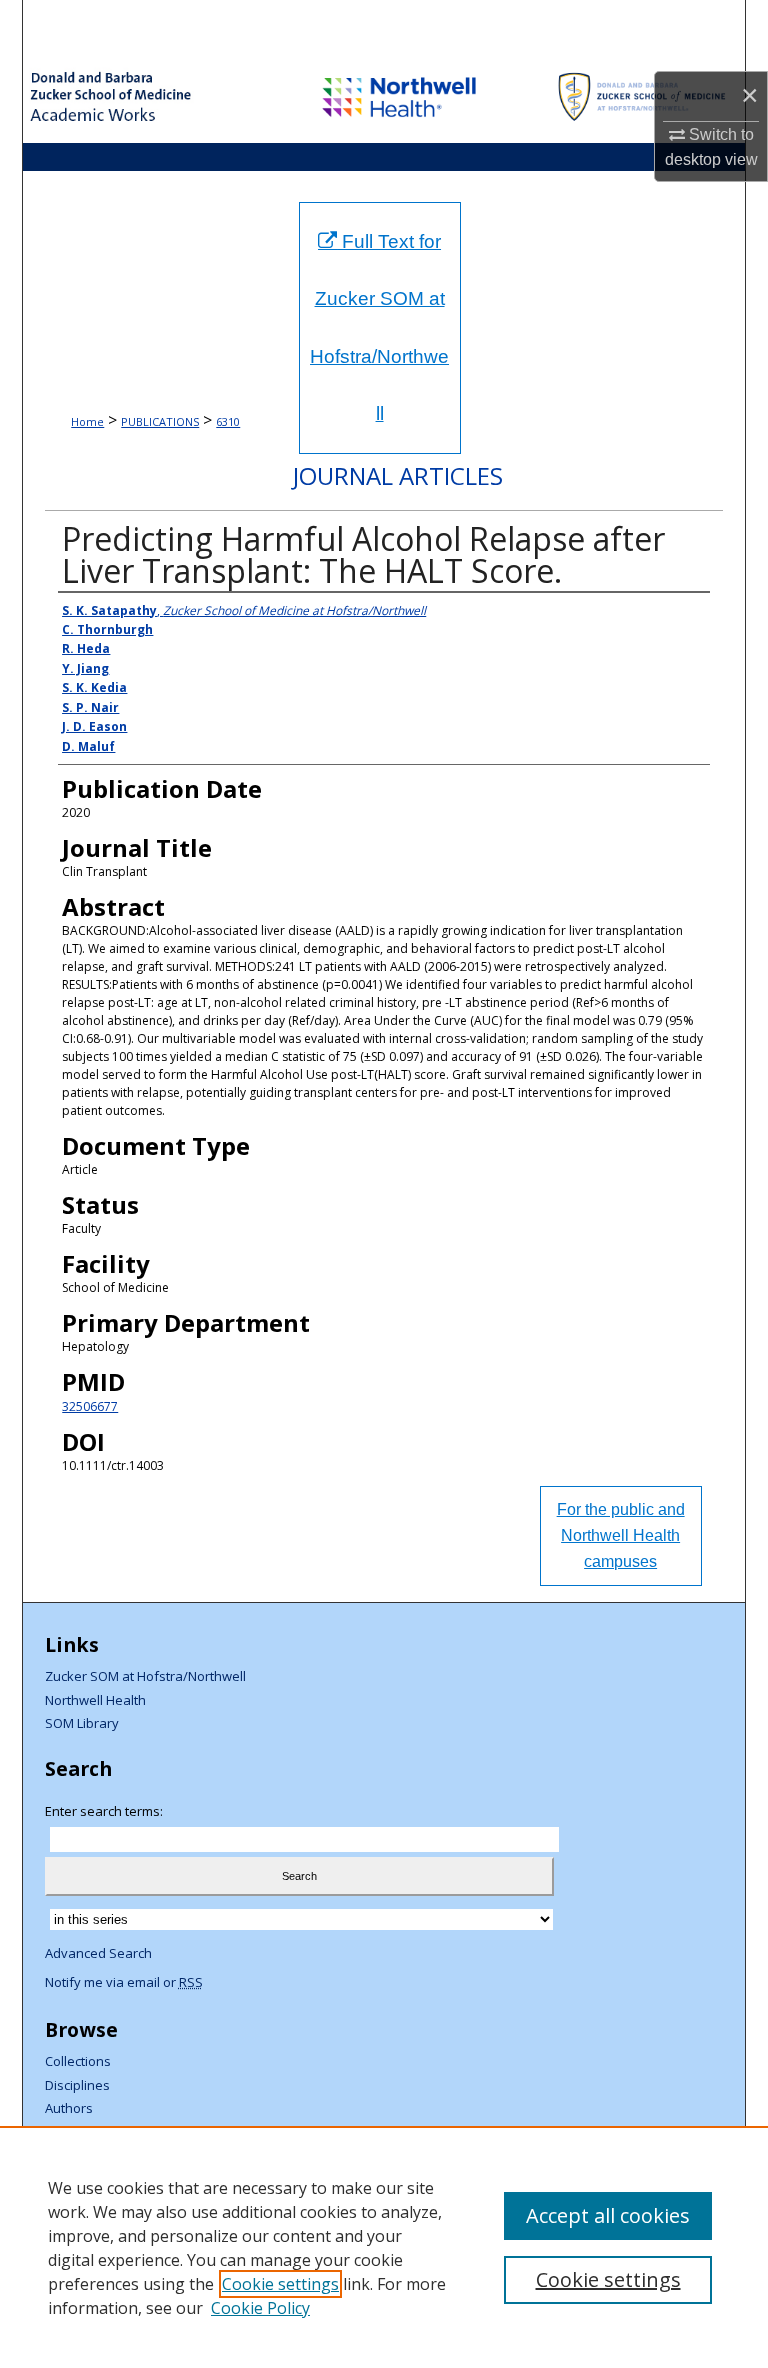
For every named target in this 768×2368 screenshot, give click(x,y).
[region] (384, 2247)
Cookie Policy (260, 2308)
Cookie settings (280, 2284)
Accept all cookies (608, 2215)
